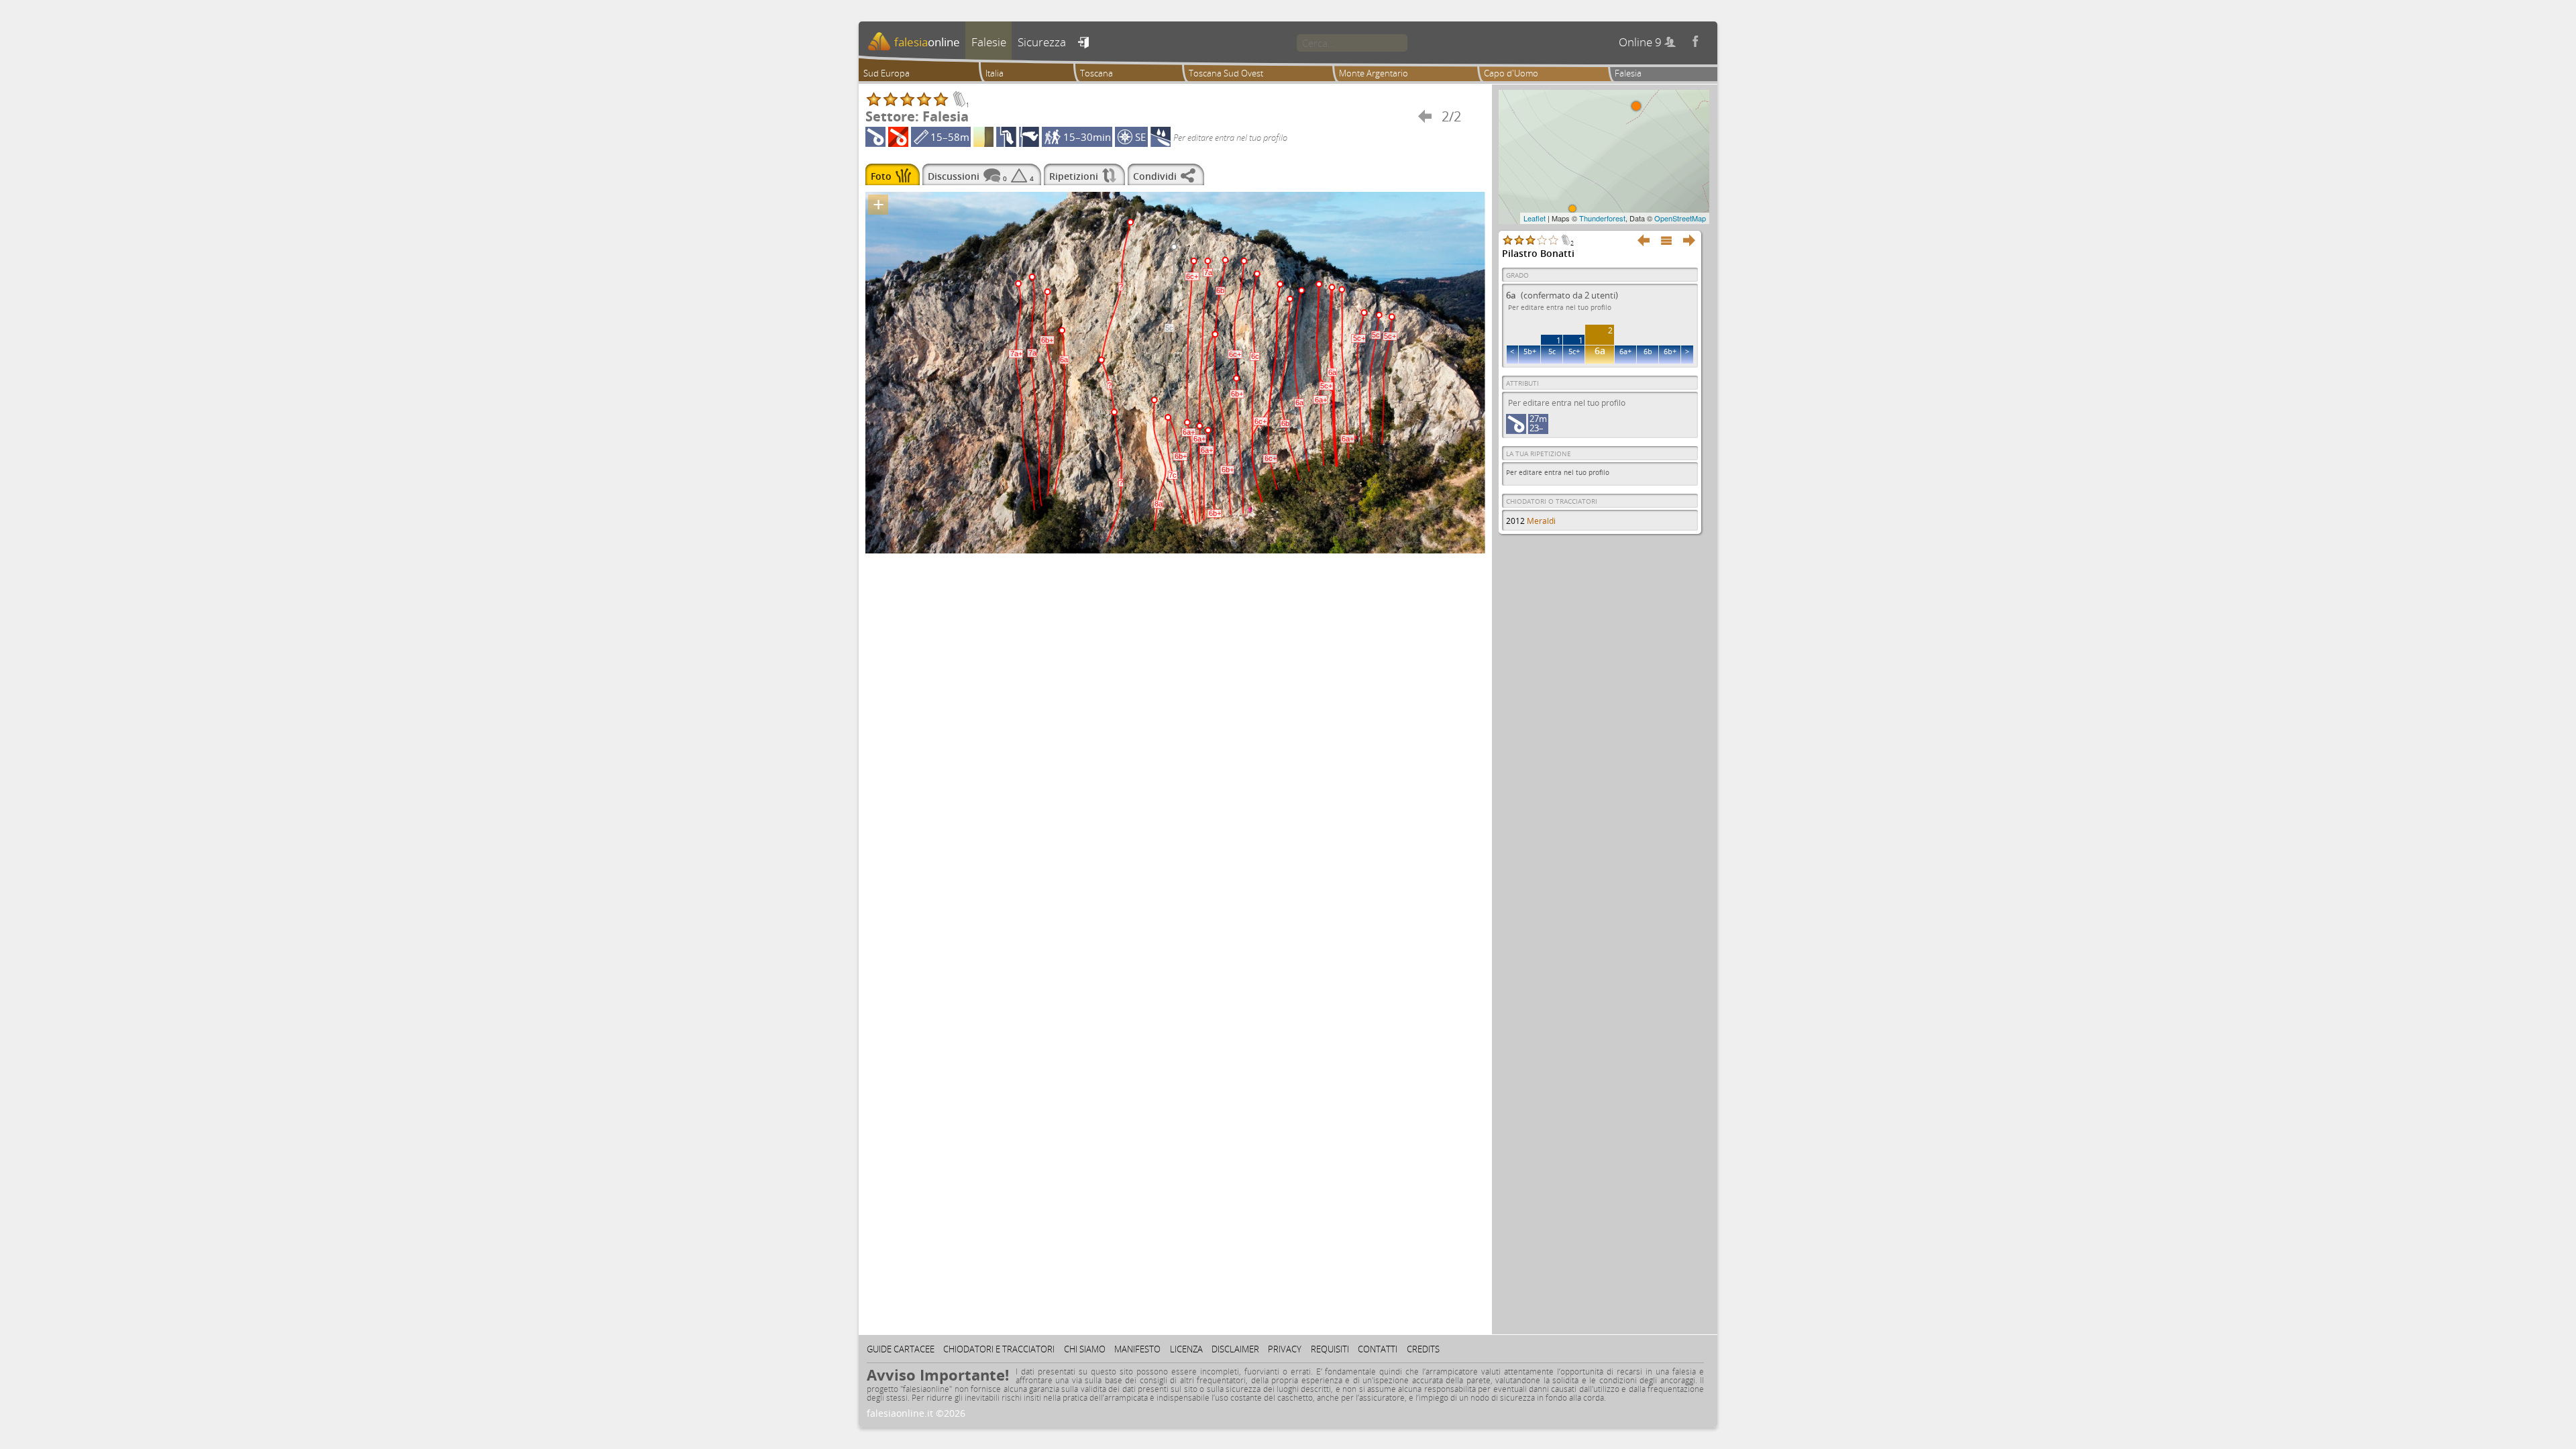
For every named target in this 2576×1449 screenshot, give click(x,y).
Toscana (1096, 73)
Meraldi (1541, 521)
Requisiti (1330, 1349)
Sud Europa (887, 73)
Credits (1423, 1349)
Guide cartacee (901, 1349)
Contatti (1378, 1349)
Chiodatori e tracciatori (999, 1349)
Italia (995, 73)
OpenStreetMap (1680, 218)
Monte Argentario (1374, 73)
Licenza (1186, 1349)
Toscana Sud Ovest (1226, 73)
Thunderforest (1602, 218)
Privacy (1285, 1349)
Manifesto (1137, 1349)
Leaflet (1535, 218)
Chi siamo (1085, 1349)
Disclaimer (1235, 1349)
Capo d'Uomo (1511, 73)
